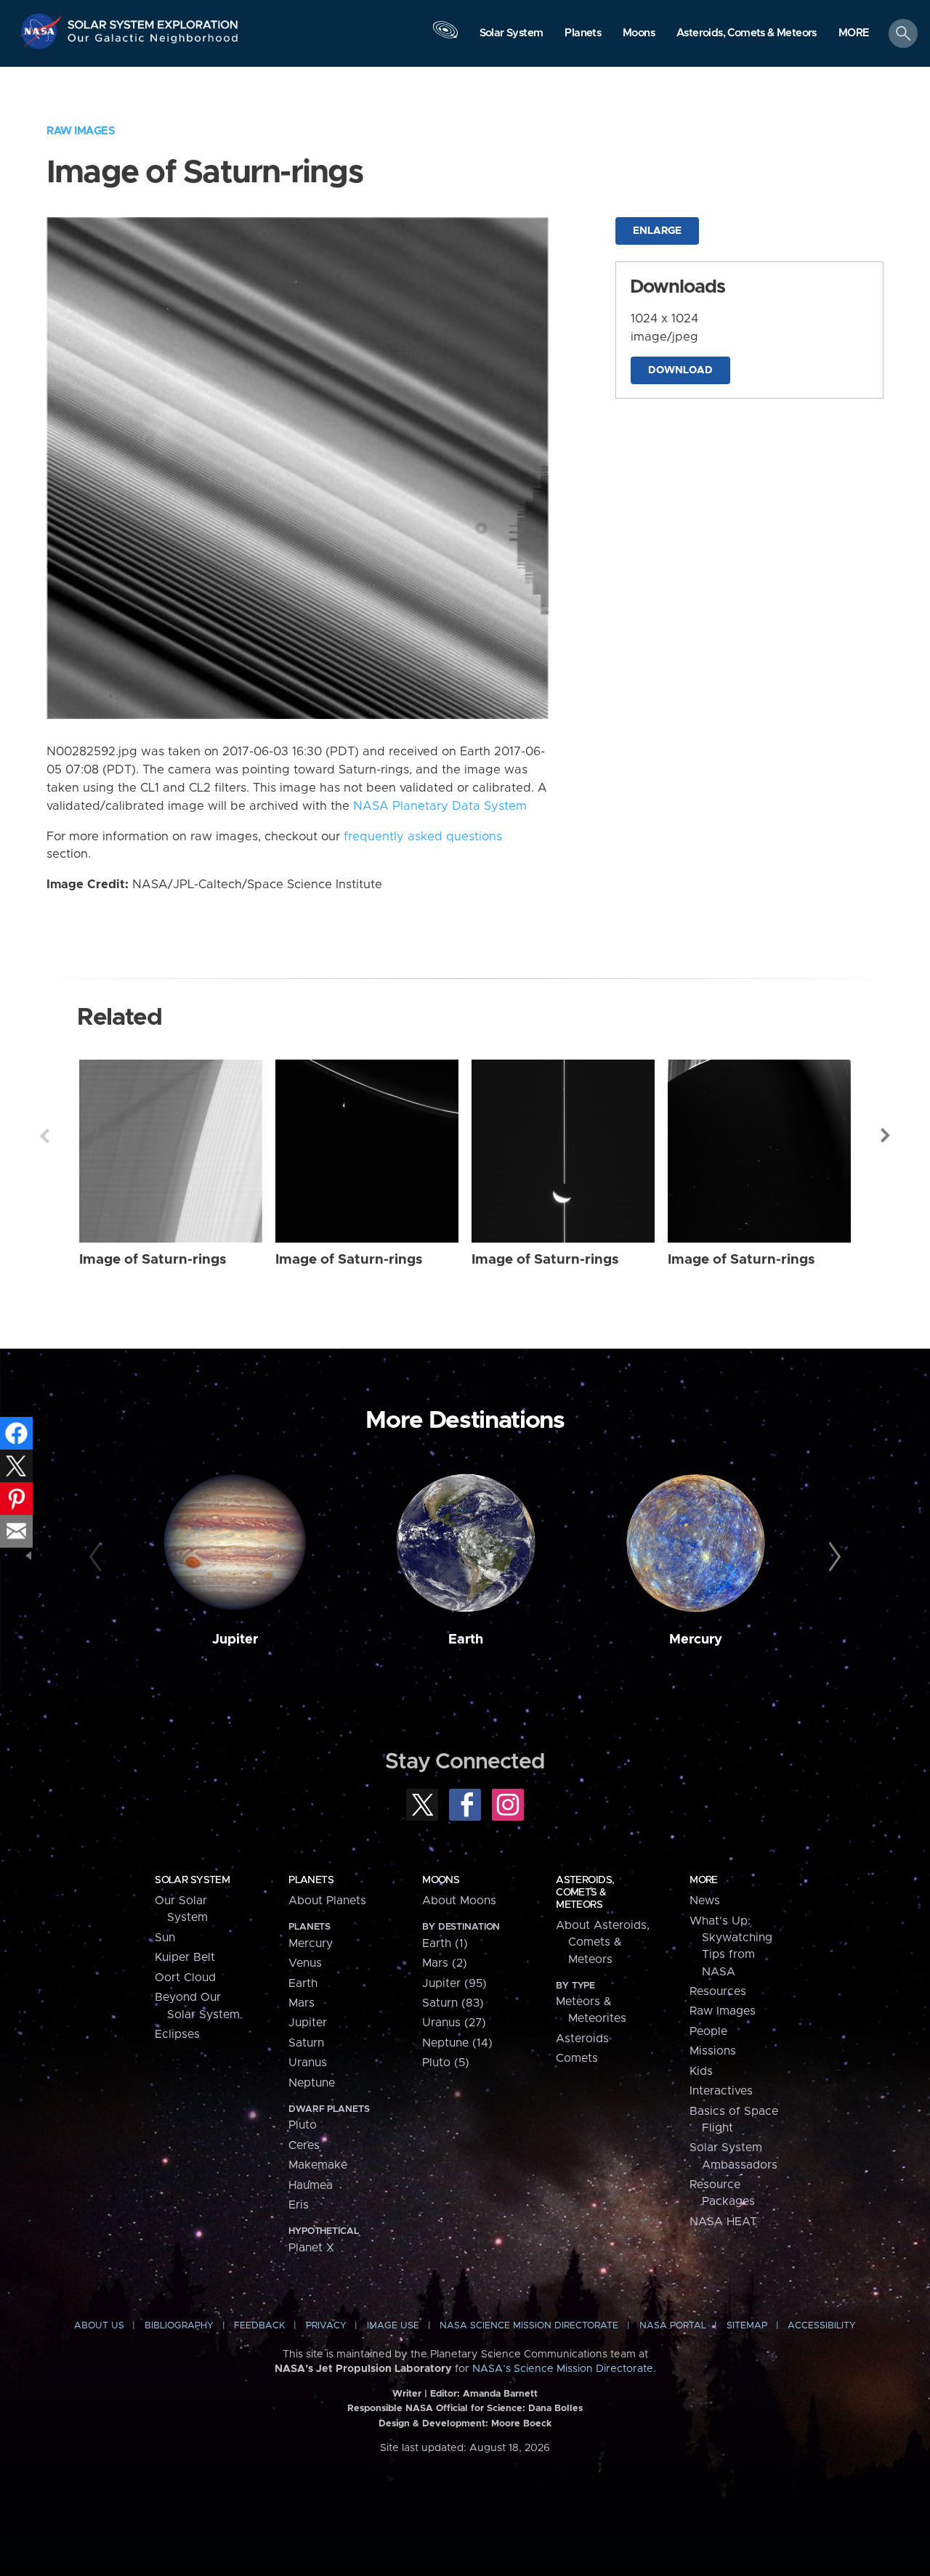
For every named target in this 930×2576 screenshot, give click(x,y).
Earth (466, 1640)
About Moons (459, 1901)
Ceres (304, 2145)
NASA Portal (673, 2326)
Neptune (312, 2083)
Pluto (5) (446, 2063)
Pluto (303, 2125)
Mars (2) (445, 1963)
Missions (713, 2051)
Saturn (306, 2043)
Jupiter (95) (454, 1983)
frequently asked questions (423, 837)
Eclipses (177, 2034)
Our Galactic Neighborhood (153, 42)
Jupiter (235, 1640)
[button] (854, 34)
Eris (299, 2205)
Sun (165, 1938)
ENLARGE (657, 231)
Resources (718, 1991)
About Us (99, 2326)
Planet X (311, 2248)
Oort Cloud (185, 1978)
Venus (305, 1963)
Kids (701, 2071)
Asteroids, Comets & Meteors (585, 1893)
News (705, 1901)
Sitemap (747, 2326)
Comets (577, 2058)
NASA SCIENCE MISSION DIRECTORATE (529, 2326)
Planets (311, 1880)
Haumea (311, 2185)
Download (680, 370)
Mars (302, 2003)
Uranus (308, 2063)
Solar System (192, 1880)
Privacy (326, 2326)
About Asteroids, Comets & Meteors (603, 1942)
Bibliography (179, 2326)
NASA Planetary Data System (440, 806)
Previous (44, 1136)
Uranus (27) (454, 2023)
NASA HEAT (723, 2222)
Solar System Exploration (153, 21)
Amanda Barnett (500, 2394)
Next (886, 1136)
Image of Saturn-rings (153, 1260)
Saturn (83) (453, 2003)
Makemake (318, 2165)
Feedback (259, 2326)
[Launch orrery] (445, 37)
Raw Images (81, 131)
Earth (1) (445, 1943)
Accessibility (822, 2326)
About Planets (327, 1901)
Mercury (696, 1640)
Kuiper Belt (185, 1957)
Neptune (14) (457, 2043)
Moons (441, 1880)
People (708, 2031)
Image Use (393, 2326)
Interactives (721, 2091)
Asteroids (582, 2039)
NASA (43, 31)
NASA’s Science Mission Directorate (563, 2369)
